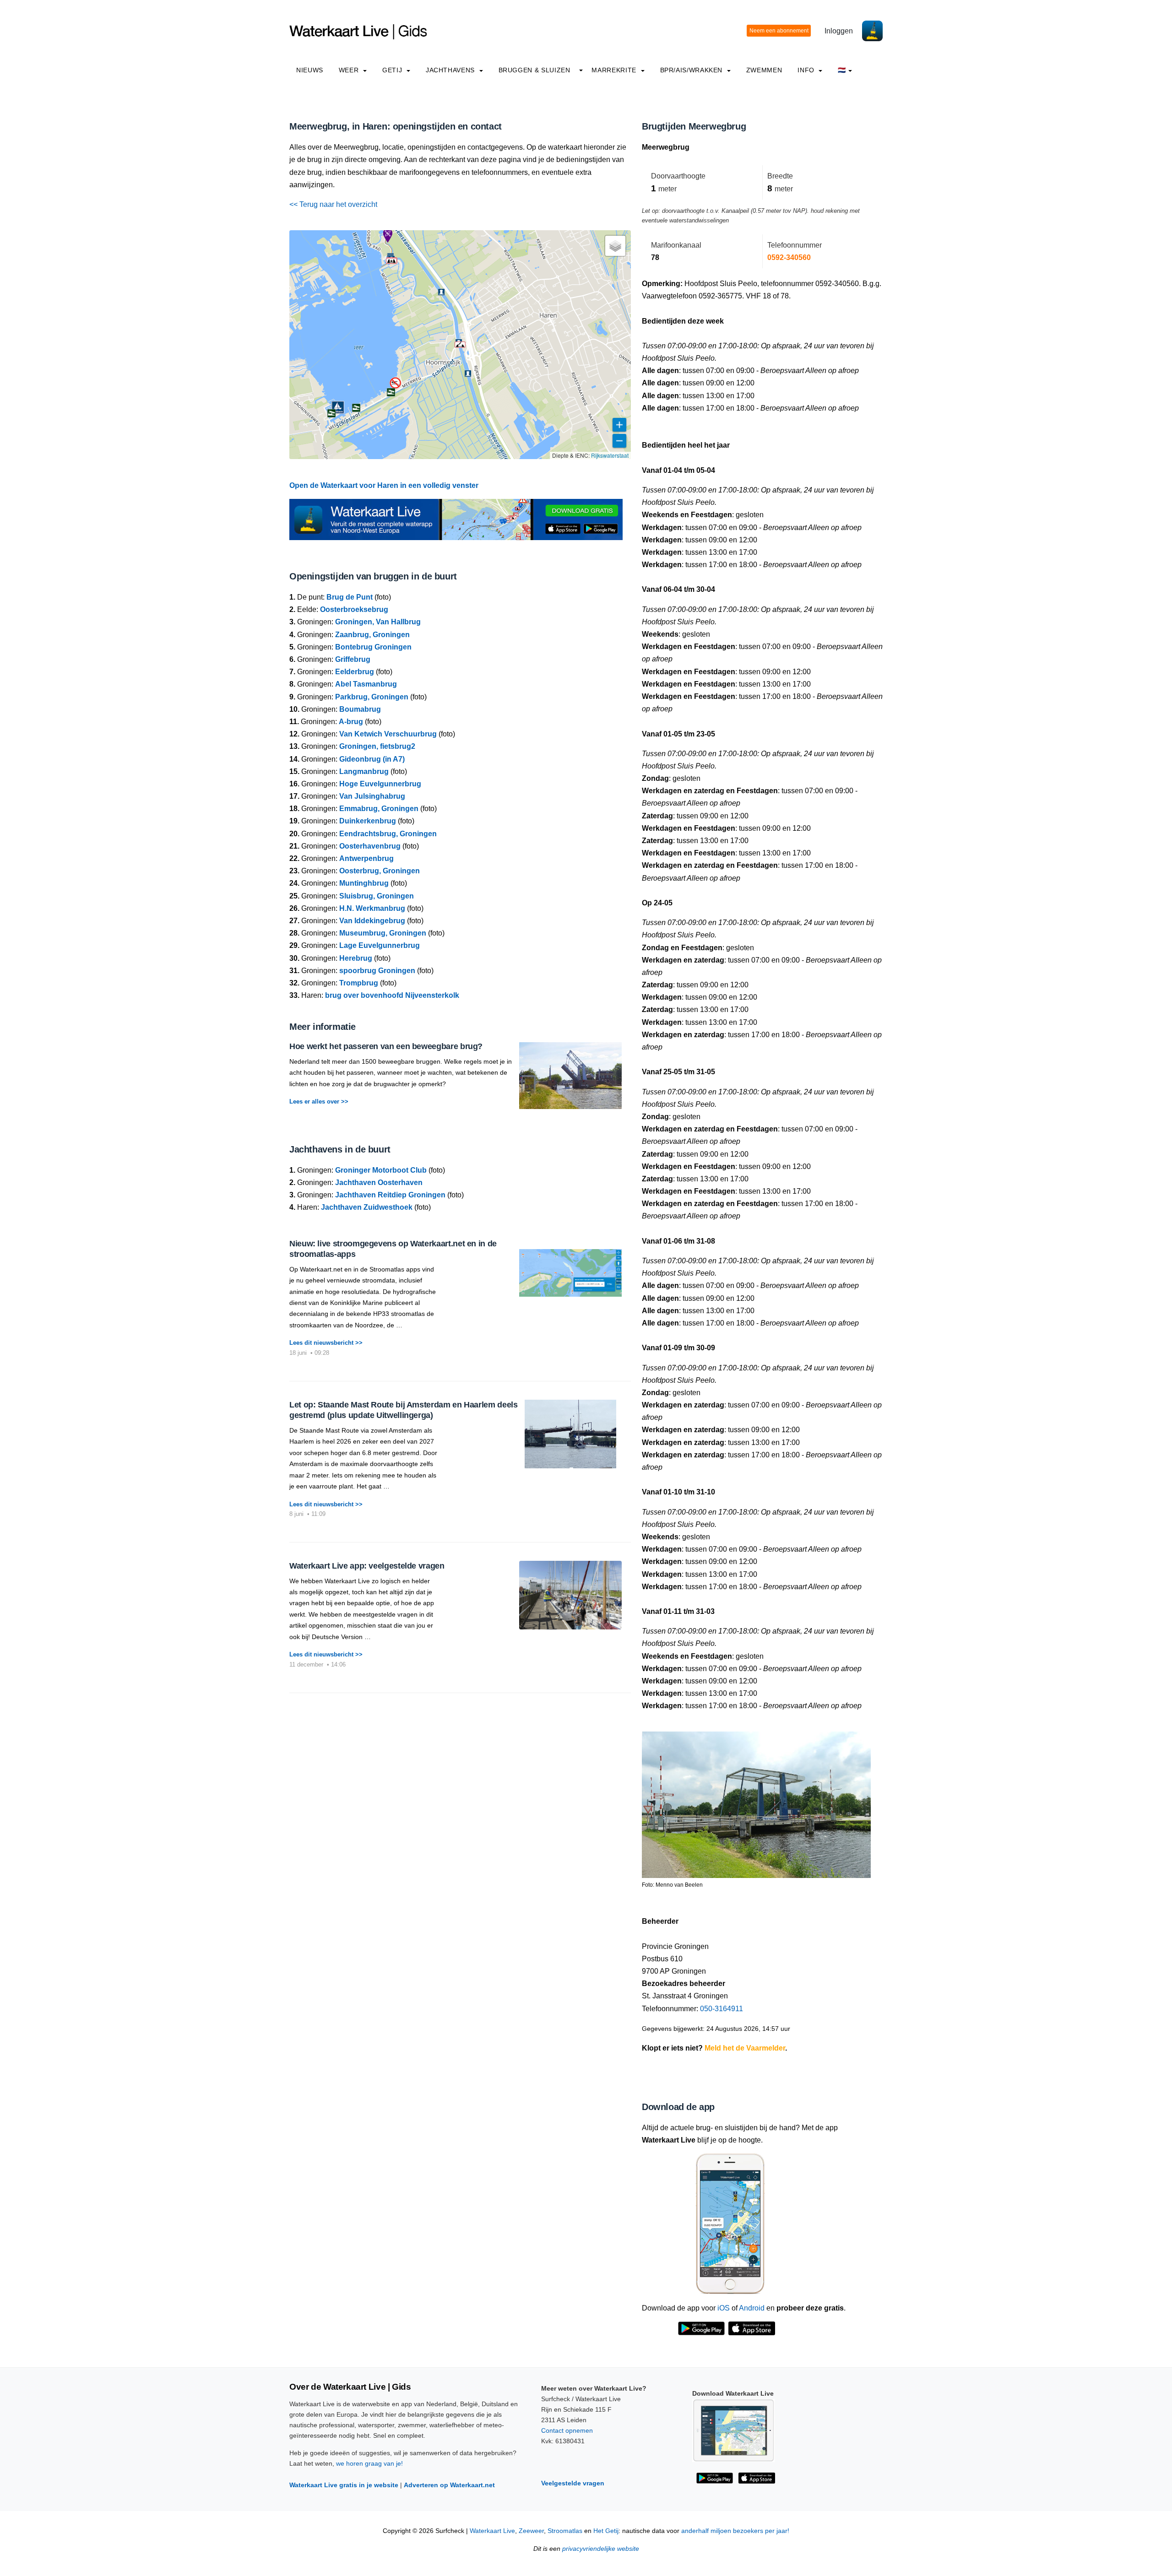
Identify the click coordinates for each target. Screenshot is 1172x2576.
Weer (350, 70)
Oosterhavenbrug (370, 846)
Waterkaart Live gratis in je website (344, 2485)
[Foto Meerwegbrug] (756, 1801)
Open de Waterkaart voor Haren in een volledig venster (384, 485)
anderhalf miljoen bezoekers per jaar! (735, 2531)
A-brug (351, 722)
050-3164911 (722, 2009)
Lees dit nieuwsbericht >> (326, 1343)
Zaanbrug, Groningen (372, 635)
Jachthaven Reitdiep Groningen (390, 1195)
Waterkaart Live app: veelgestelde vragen (367, 1566)
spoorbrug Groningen (377, 971)
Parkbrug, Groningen (372, 697)
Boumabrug (360, 709)
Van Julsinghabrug (372, 796)
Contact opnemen (567, 2430)
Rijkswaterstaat (610, 455)
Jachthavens (451, 70)
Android (752, 2308)
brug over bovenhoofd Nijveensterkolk (392, 995)
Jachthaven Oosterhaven (379, 1182)
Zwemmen (764, 70)
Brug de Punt (350, 597)
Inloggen (839, 31)
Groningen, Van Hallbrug (378, 622)
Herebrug (356, 958)
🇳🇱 (842, 70)
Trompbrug (359, 983)
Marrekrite (615, 70)
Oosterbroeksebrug (354, 609)
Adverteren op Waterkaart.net (449, 2485)
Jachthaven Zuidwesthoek (367, 1207)
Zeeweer (531, 2531)
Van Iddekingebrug (372, 921)
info (807, 70)
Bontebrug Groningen (373, 647)
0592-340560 (789, 257)
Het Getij (606, 2531)
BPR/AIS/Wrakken (692, 70)
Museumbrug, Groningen (383, 933)
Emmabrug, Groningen (379, 809)
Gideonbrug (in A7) (372, 759)
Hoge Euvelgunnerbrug (380, 784)
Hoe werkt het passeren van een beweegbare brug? (386, 1046)
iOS (724, 2308)
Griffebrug (353, 659)
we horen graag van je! (369, 2463)
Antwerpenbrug (366, 858)
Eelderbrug (355, 672)
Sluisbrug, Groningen (377, 896)
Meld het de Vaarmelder (745, 2048)
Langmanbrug (364, 771)
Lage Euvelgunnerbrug (380, 945)
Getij (393, 70)
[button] (460, 345)
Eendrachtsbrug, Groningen (388, 834)
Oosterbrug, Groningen (380, 871)
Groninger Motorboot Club (381, 1170)
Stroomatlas (565, 2531)
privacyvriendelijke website (601, 2549)
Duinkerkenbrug (368, 821)
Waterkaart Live (492, 2531)
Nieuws (310, 70)
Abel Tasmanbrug (366, 684)
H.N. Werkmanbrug (372, 908)
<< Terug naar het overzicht (333, 204)
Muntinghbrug (364, 883)
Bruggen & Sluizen (534, 70)
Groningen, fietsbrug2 (377, 746)
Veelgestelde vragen (573, 2483)
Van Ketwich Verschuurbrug (388, 734)
